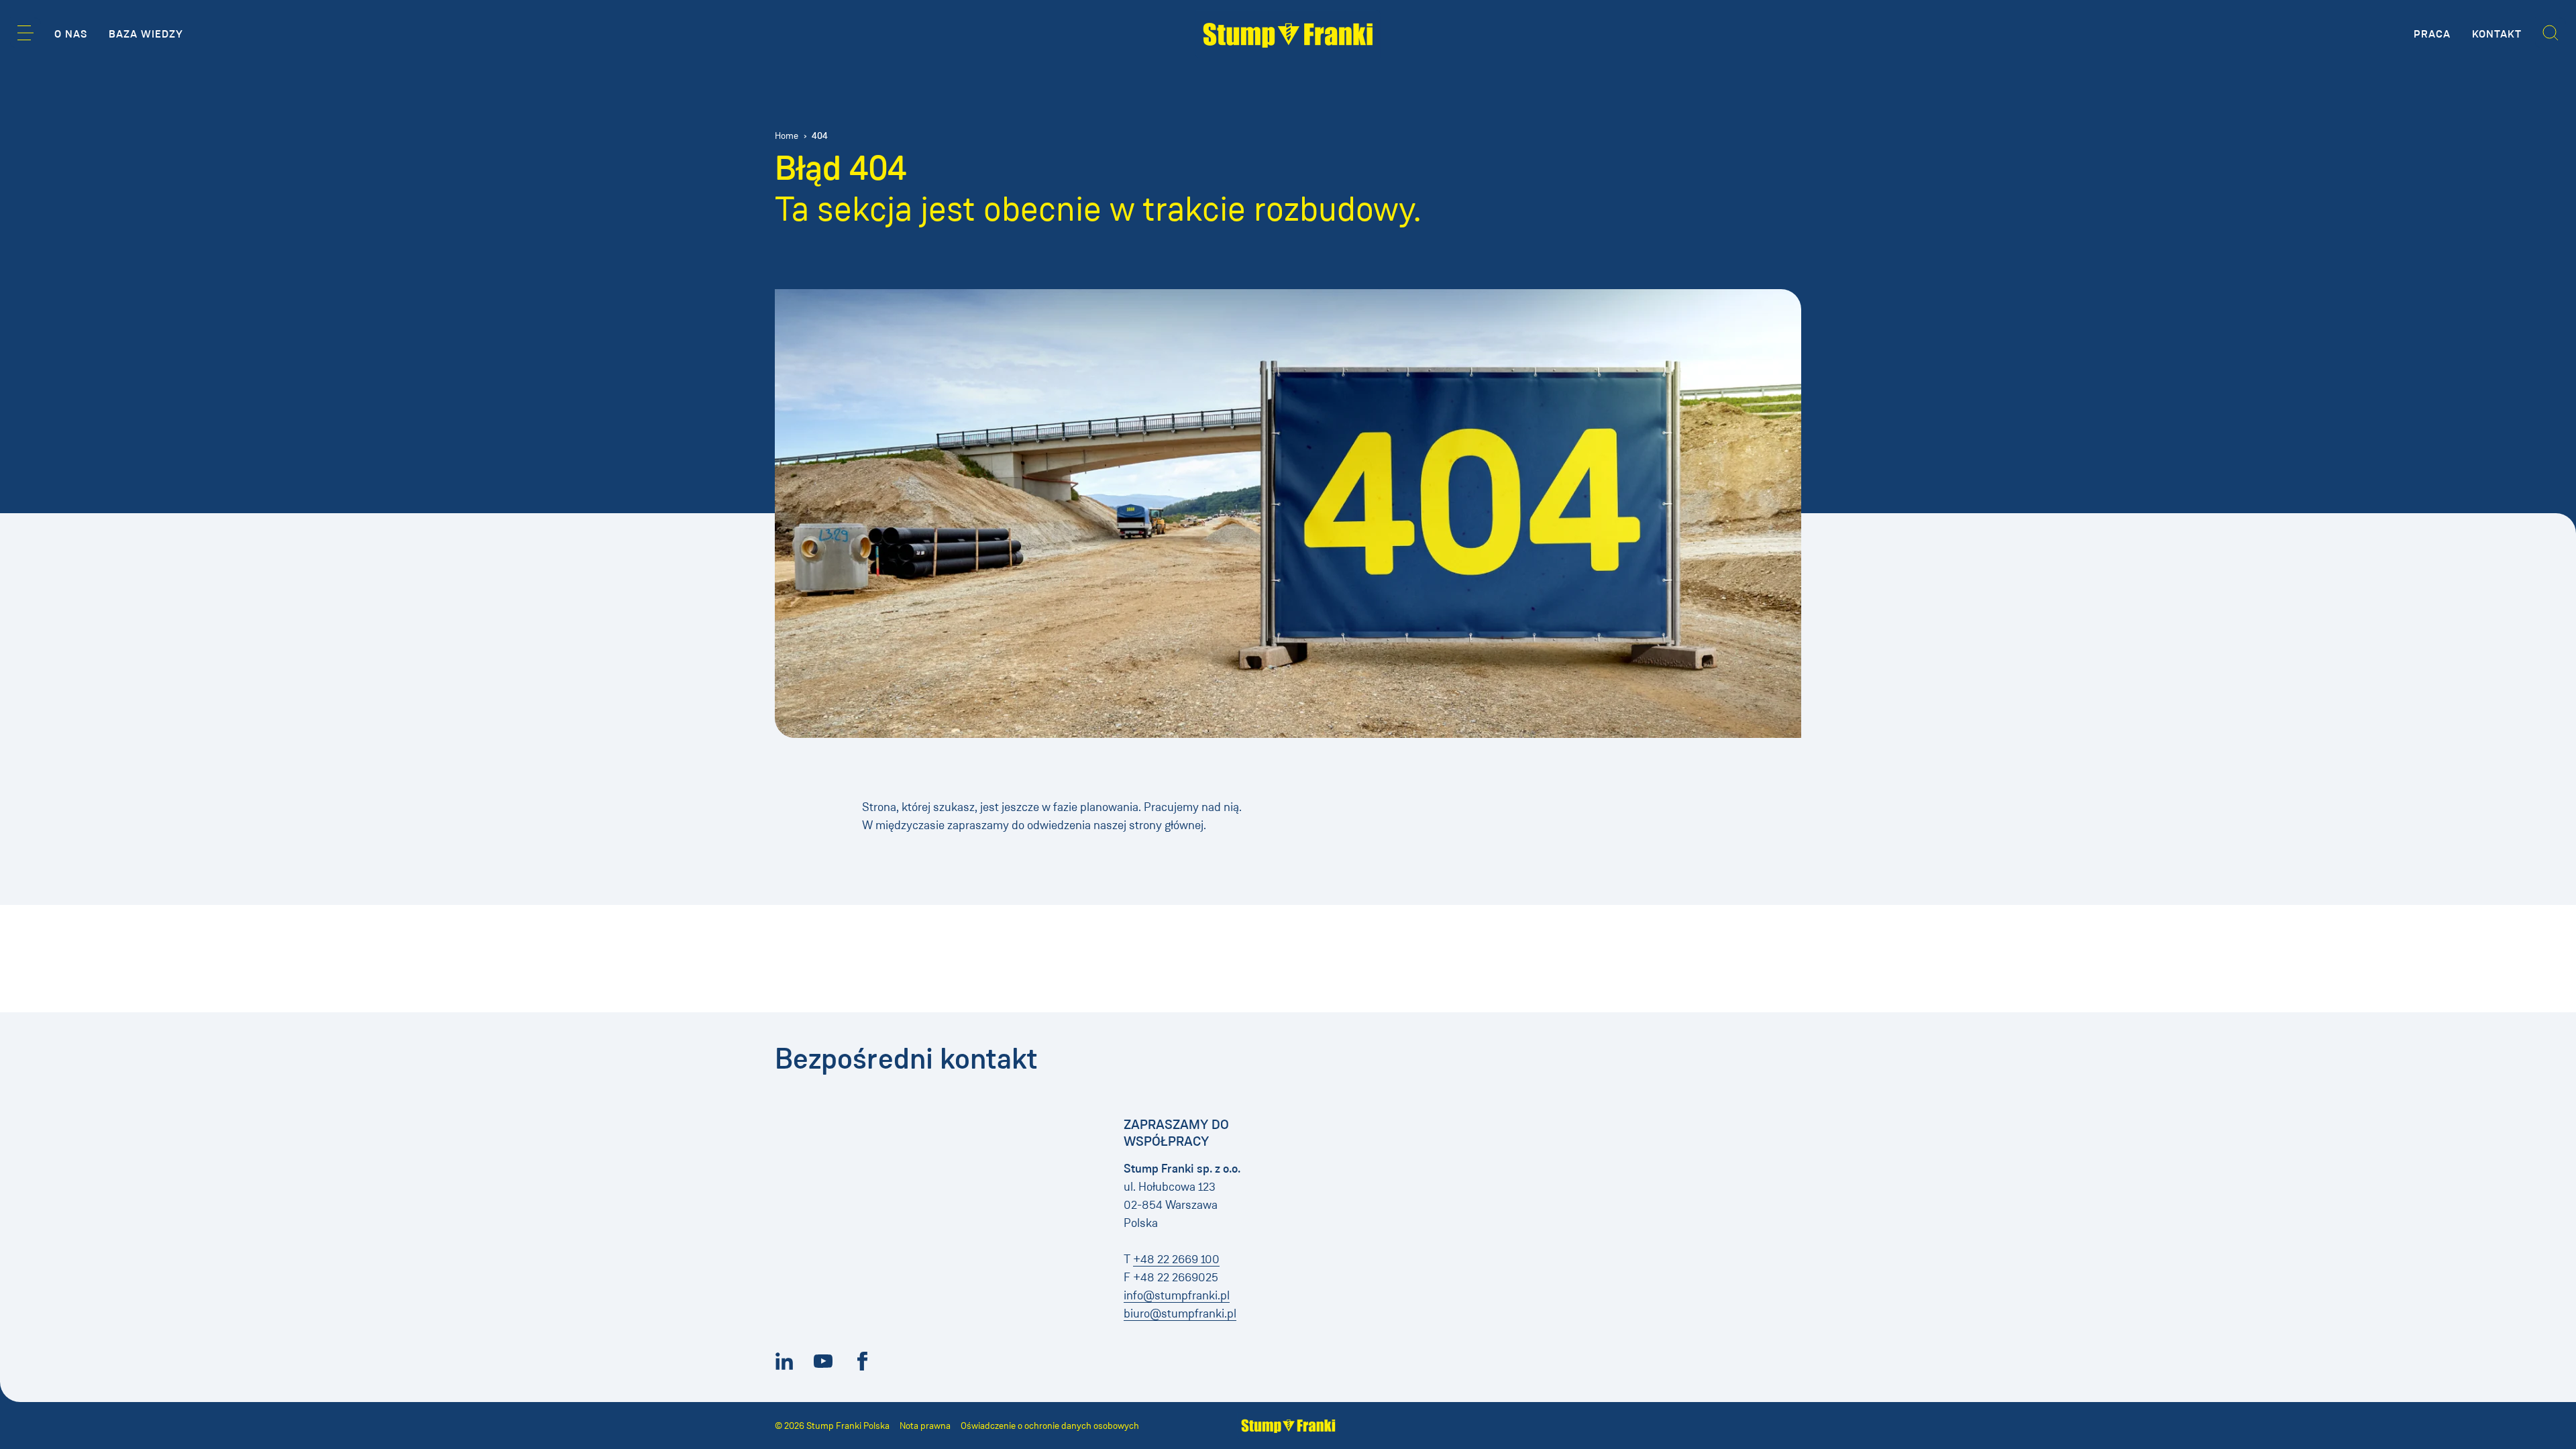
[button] (25, 33)
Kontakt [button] (2497, 34)
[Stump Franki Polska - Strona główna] (1288, 34)
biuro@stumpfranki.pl (1180, 1313)
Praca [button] (2432, 34)
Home (787, 136)
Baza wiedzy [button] (146, 34)
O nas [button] (71, 34)
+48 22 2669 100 (1176, 1259)
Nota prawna (925, 1426)
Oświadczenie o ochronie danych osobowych (1050, 1426)
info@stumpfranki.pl (1177, 1295)
